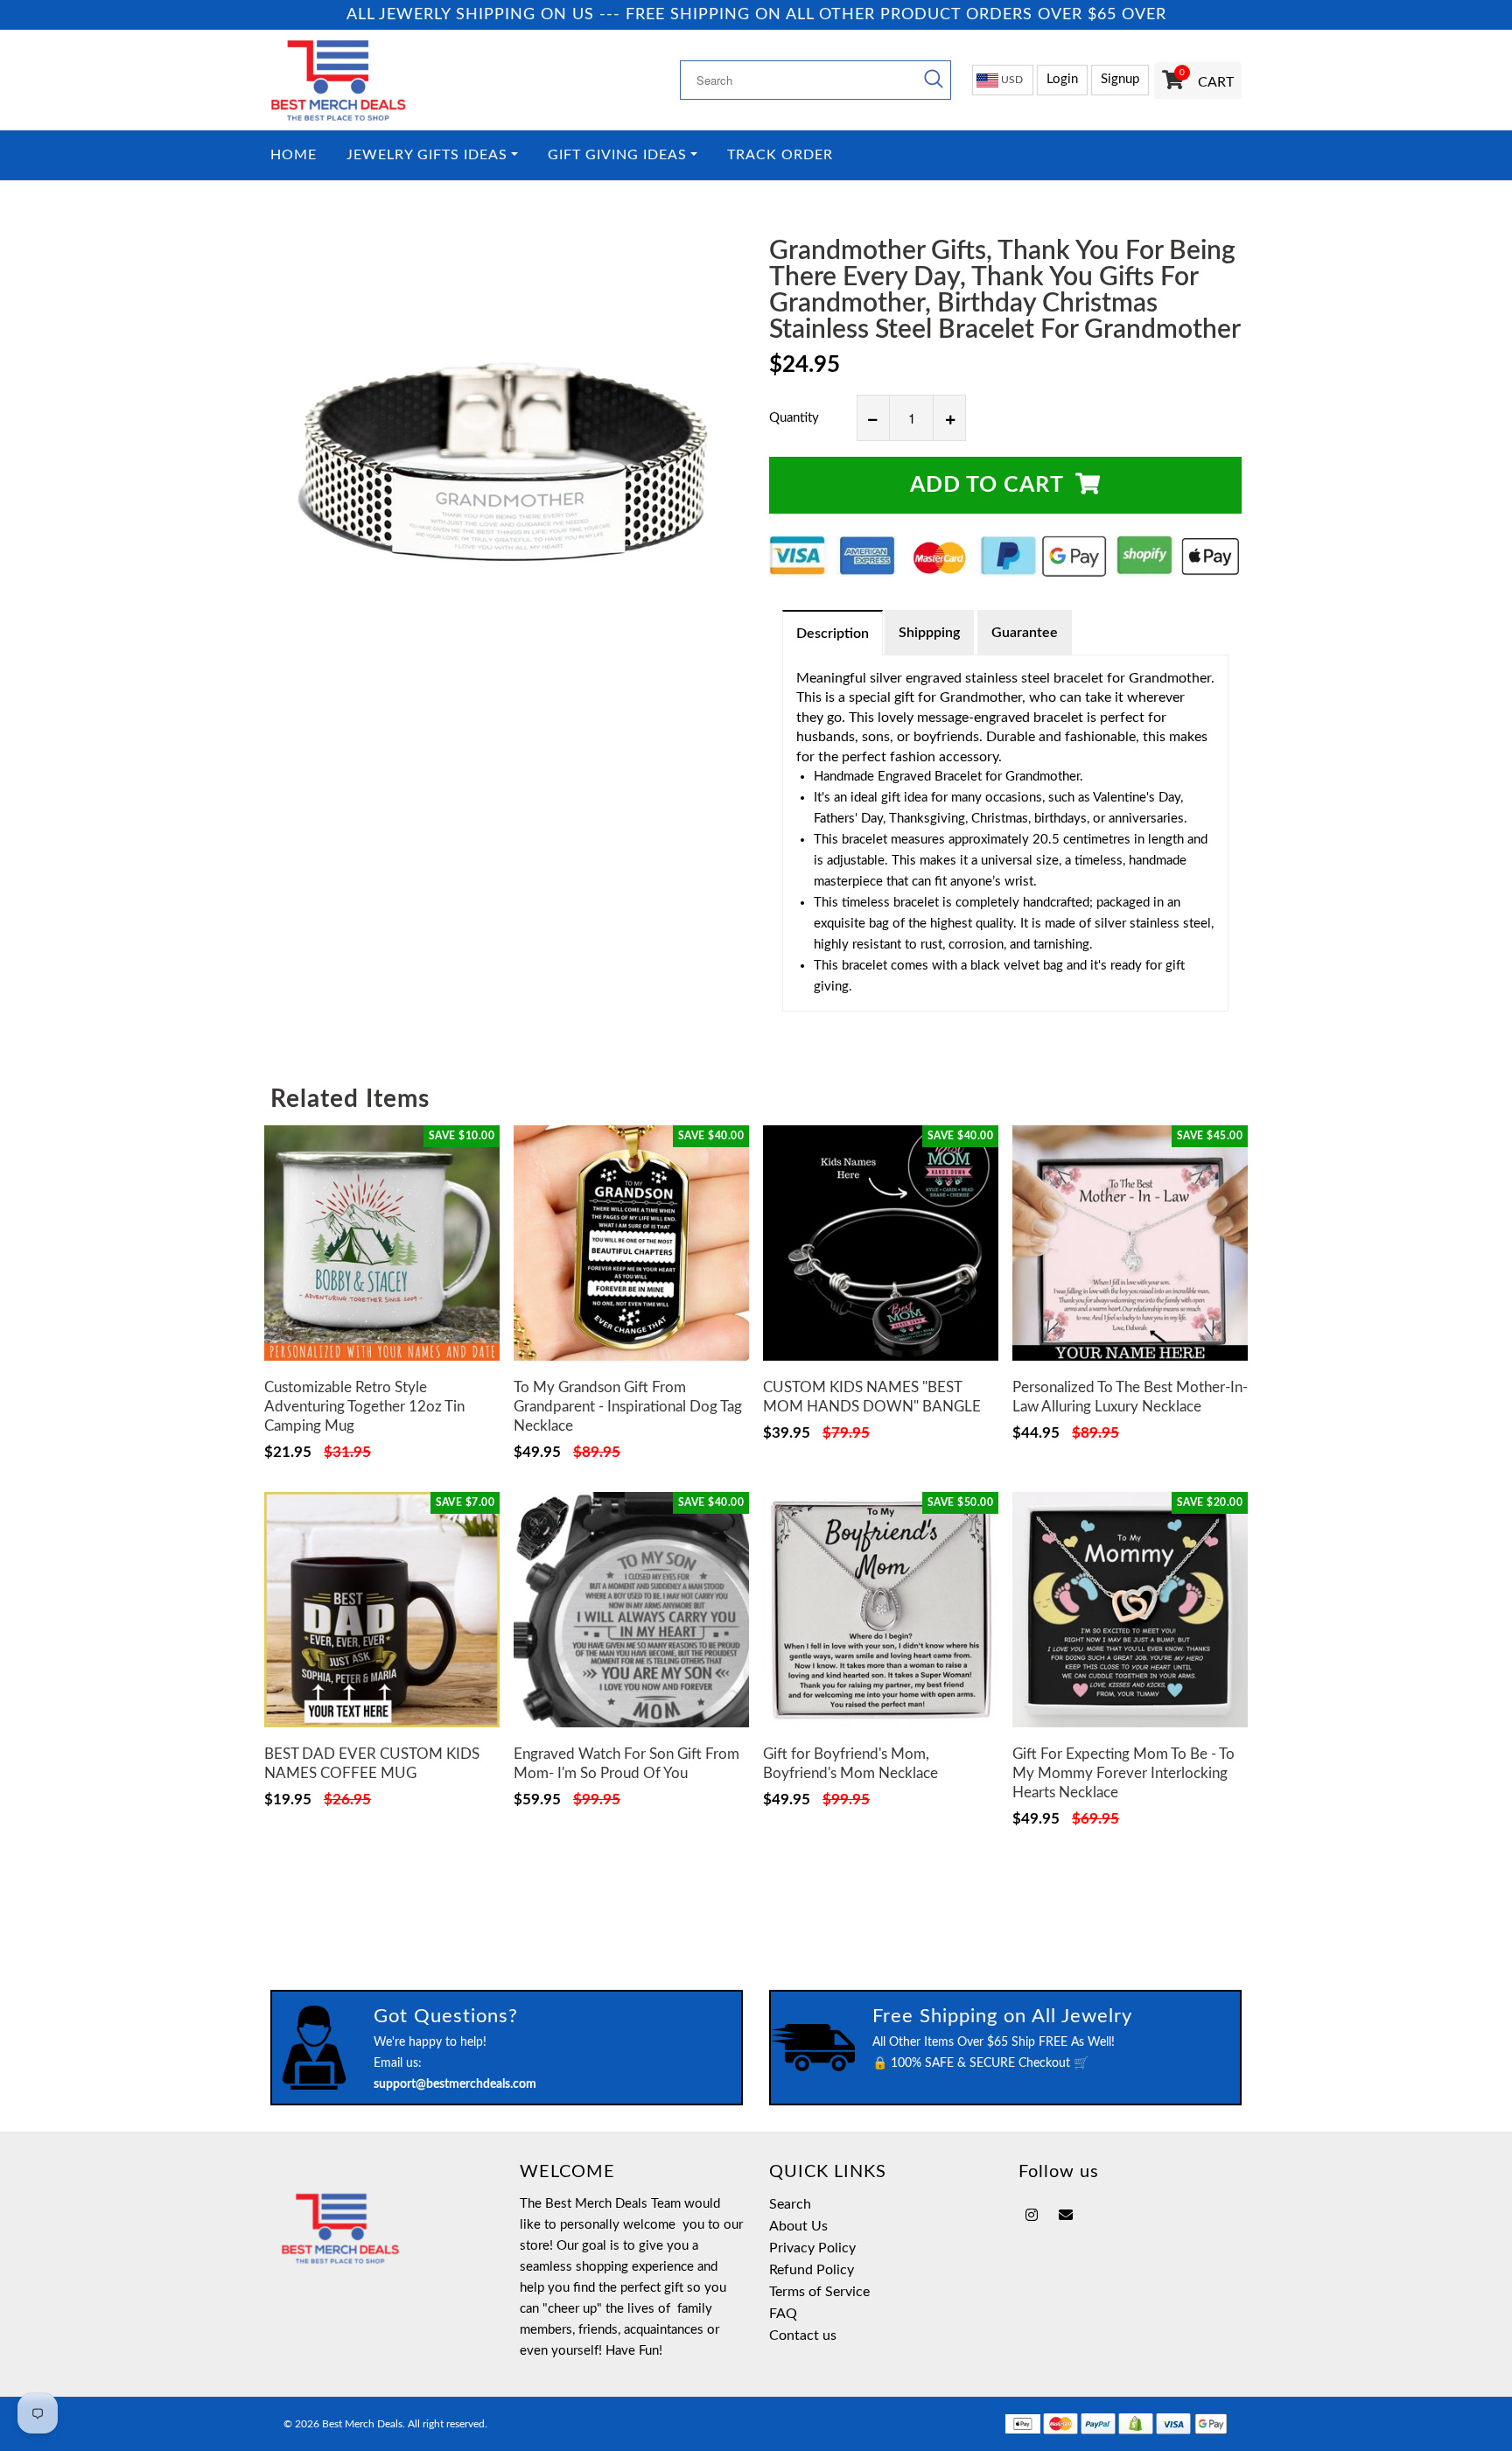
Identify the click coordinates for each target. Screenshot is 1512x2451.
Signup (1120, 79)
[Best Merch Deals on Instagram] (1032, 2216)
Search (790, 2204)
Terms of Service (819, 2292)
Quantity (794, 418)
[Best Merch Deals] (382, 80)
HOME (294, 155)
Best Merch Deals (362, 2424)
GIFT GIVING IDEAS (617, 155)
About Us (798, 2226)
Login (1062, 79)
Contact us (803, 2335)
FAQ (783, 2314)
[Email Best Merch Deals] (1066, 2216)
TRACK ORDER (780, 155)
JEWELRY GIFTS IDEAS (427, 155)
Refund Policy (812, 2270)
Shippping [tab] (929, 633)
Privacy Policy (812, 2248)
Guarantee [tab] (1025, 633)
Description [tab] (833, 634)
